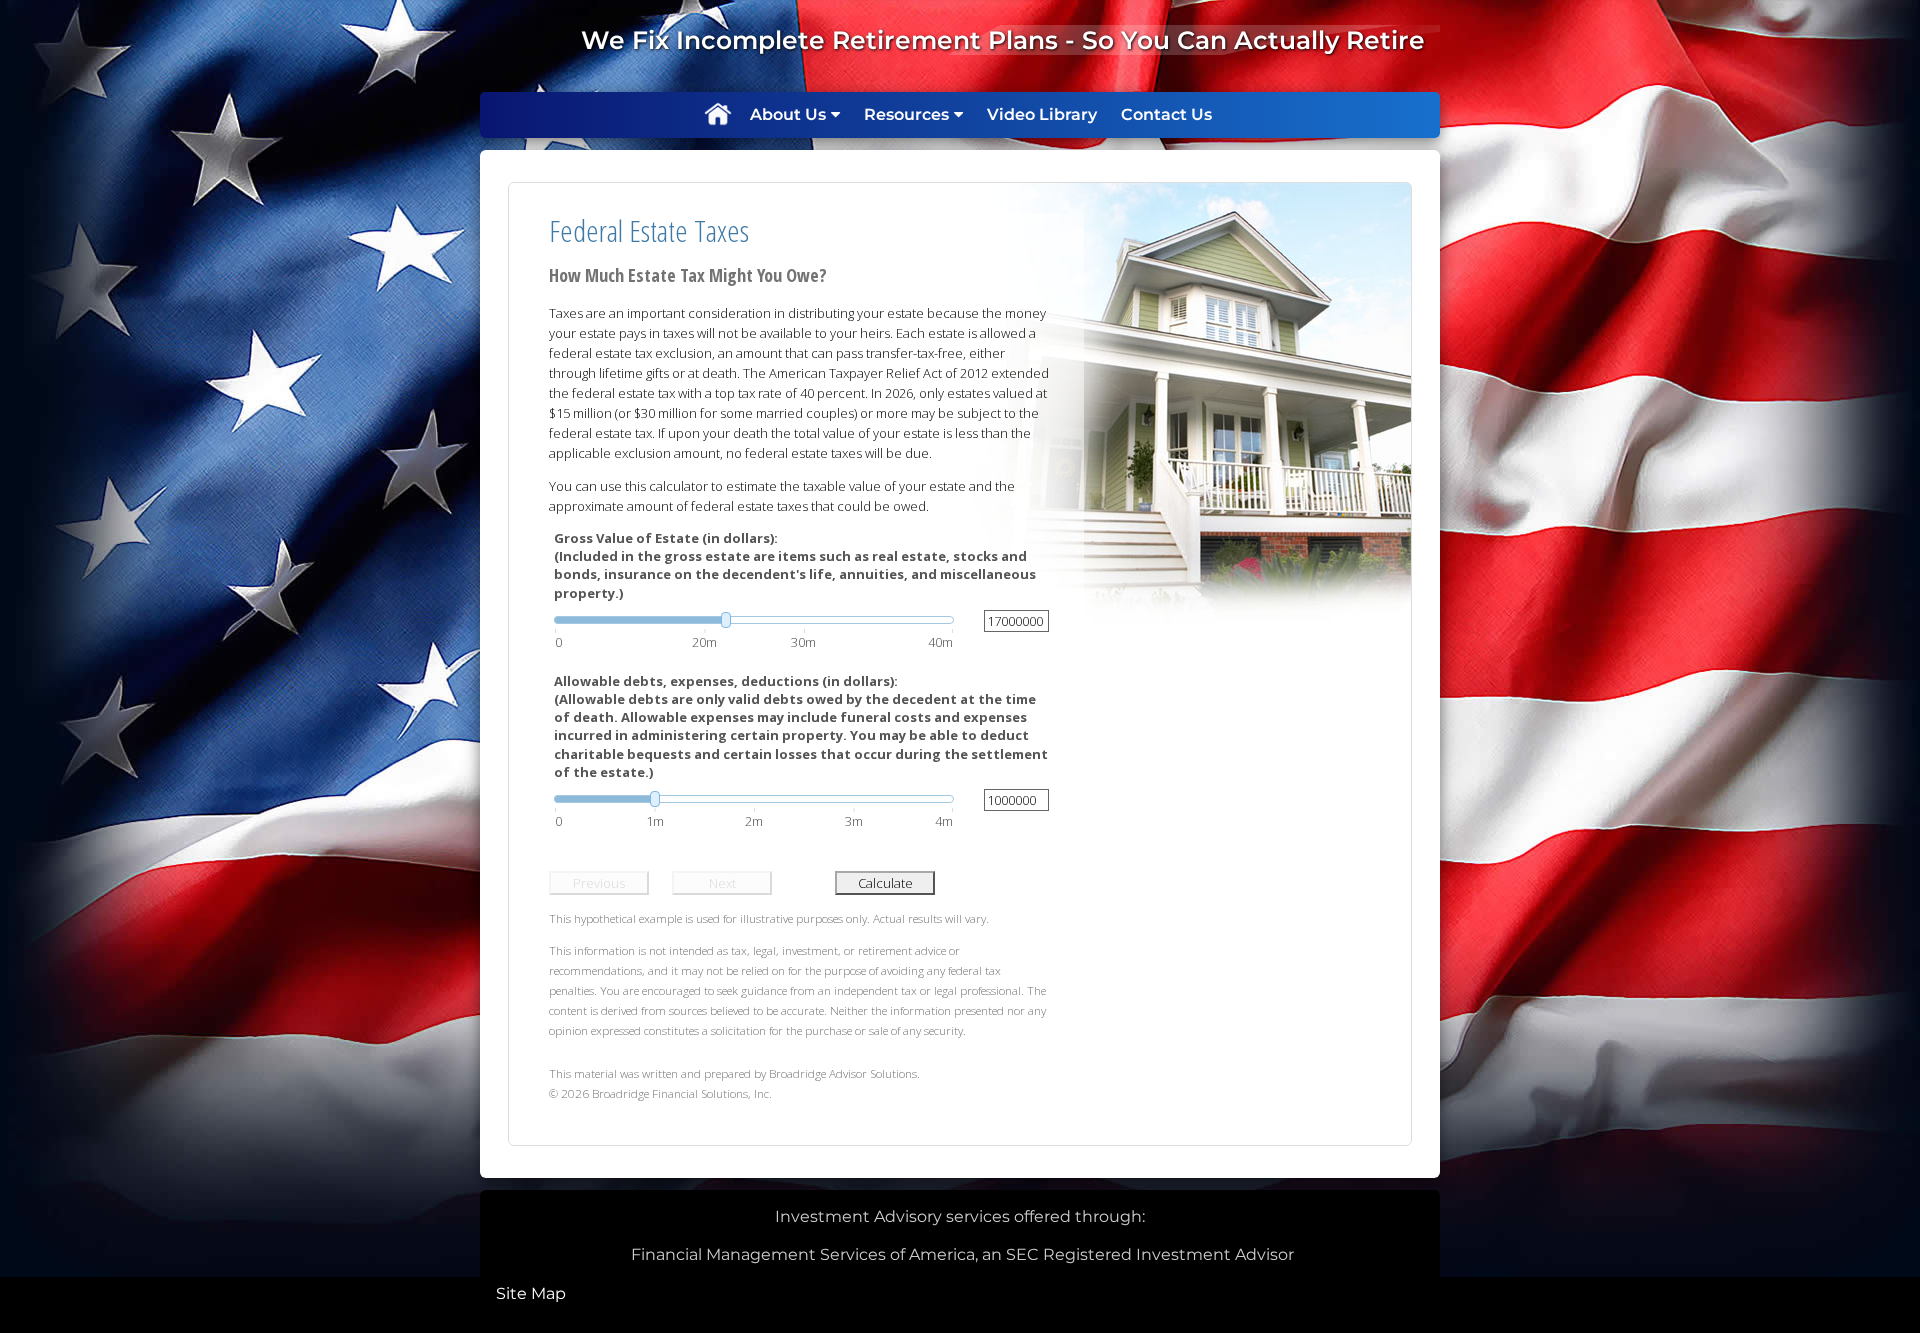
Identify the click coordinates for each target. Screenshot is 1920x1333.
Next (722, 883)
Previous (599, 883)
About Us (788, 114)
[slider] (754, 620)
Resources (906, 114)
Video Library (1042, 114)
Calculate (885, 883)
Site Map (531, 1293)
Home (717, 115)
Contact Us (1166, 114)
